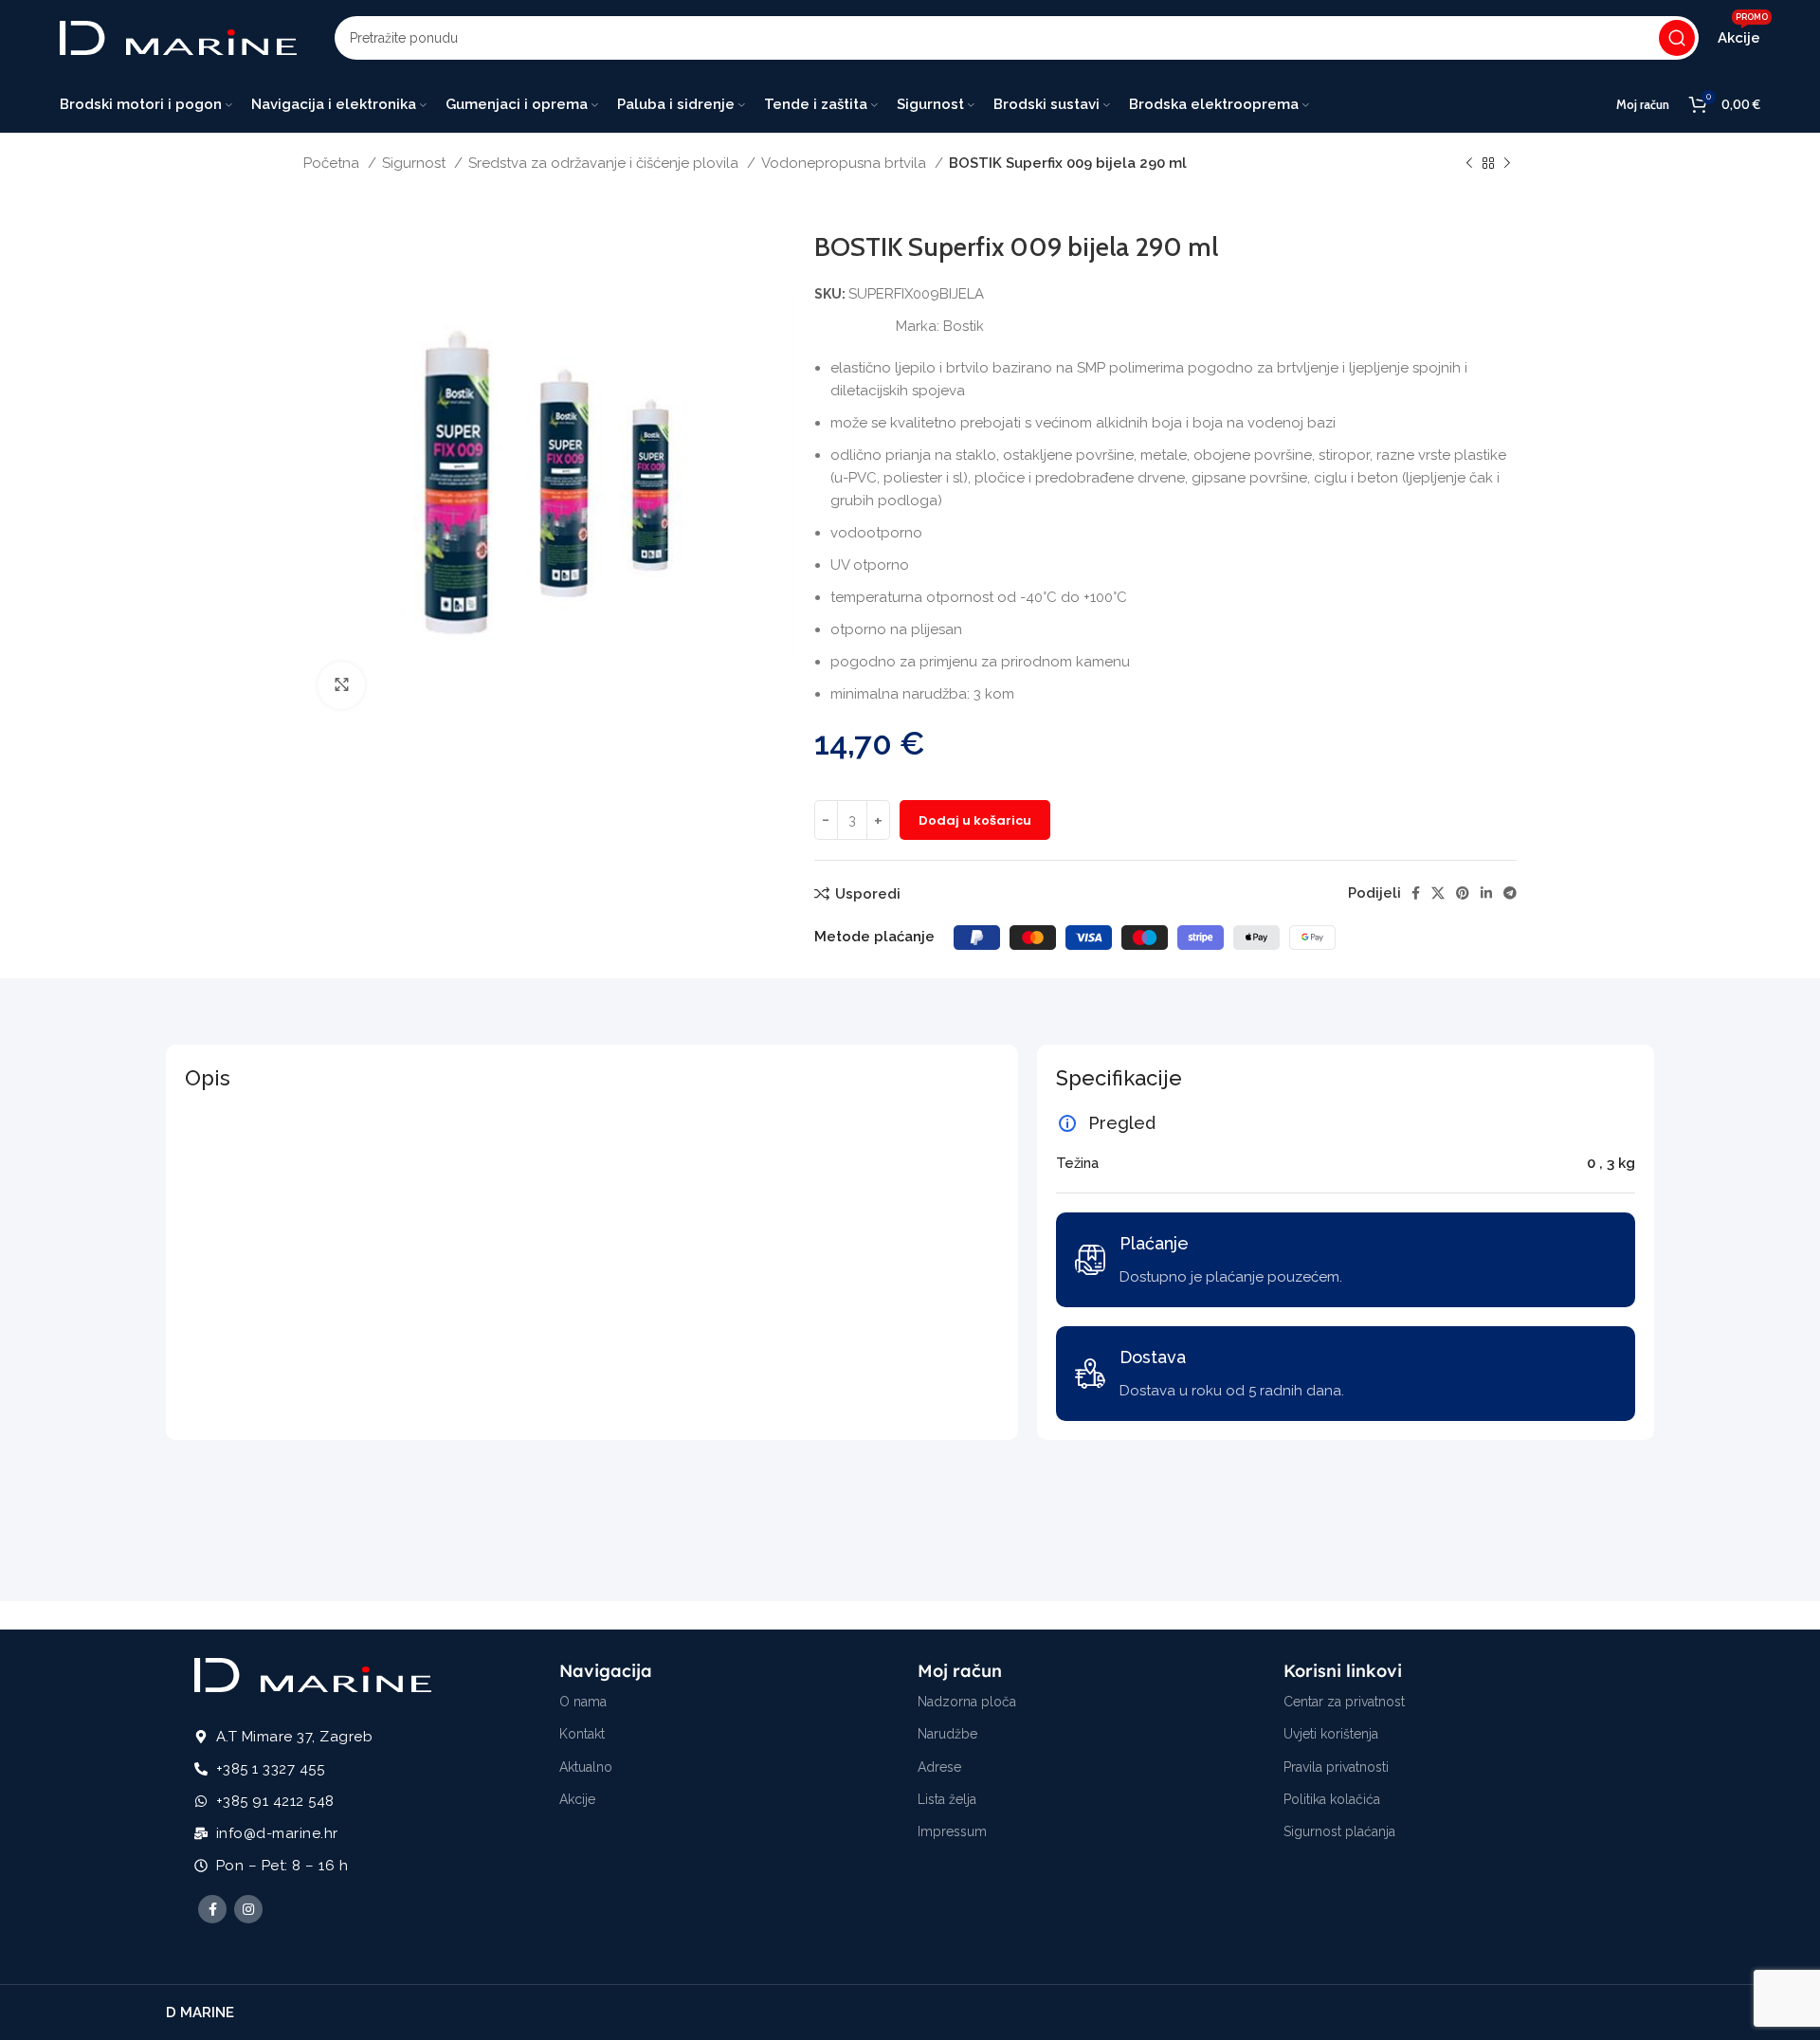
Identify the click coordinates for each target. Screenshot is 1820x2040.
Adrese (939, 1767)
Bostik (964, 326)
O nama (583, 1702)
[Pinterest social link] (1463, 893)
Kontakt (582, 1734)
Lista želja (947, 1799)
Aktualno (586, 1767)
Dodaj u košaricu (975, 820)
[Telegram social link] (1510, 893)
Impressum (952, 1831)
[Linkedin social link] (1486, 893)
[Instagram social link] (248, 1909)
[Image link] (313, 1674)
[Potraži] (1677, 38)
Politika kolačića (1332, 1799)
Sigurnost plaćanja (1339, 1831)
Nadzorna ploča (967, 1702)
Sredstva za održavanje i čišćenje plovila (605, 163)
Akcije (577, 1799)
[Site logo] (178, 37)
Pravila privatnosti (1336, 1767)
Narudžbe (947, 1734)
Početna (333, 163)
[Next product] (1507, 164)
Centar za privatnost (1344, 1702)
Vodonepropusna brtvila (846, 163)
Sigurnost (416, 163)
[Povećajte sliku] (341, 685)
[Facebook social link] (1416, 893)
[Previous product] (1469, 164)
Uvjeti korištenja (1331, 1734)
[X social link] (1438, 893)
